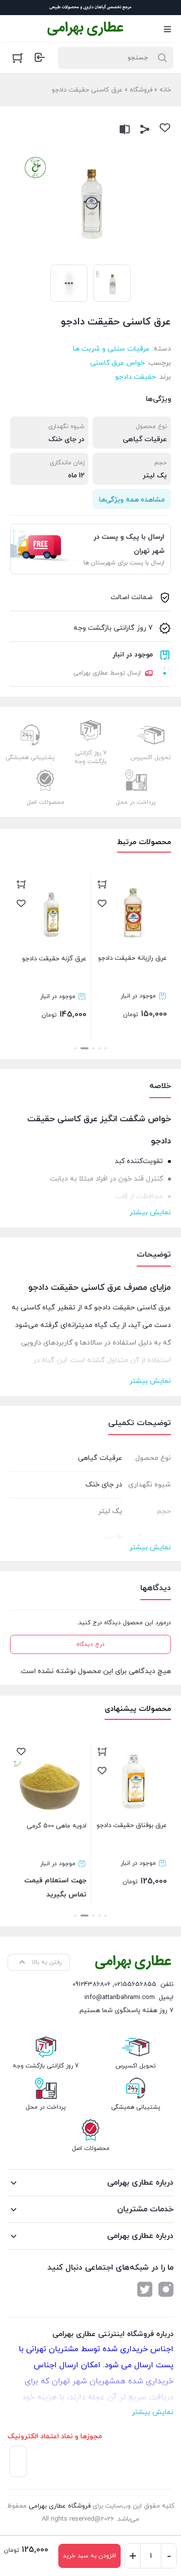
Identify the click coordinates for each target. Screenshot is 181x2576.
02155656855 (135, 1984)
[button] (106, 1048)
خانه (165, 90)
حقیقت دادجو (135, 377)
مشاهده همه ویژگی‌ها (132, 500)
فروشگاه (141, 90)
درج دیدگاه (90, 1644)
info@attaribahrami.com (120, 1998)
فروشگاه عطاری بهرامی (60, 2506)
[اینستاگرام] (166, 2289)
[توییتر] (145, 2289)
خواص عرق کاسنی (117, 363)
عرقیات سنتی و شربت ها (111, 349)
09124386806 (92, 1984)
